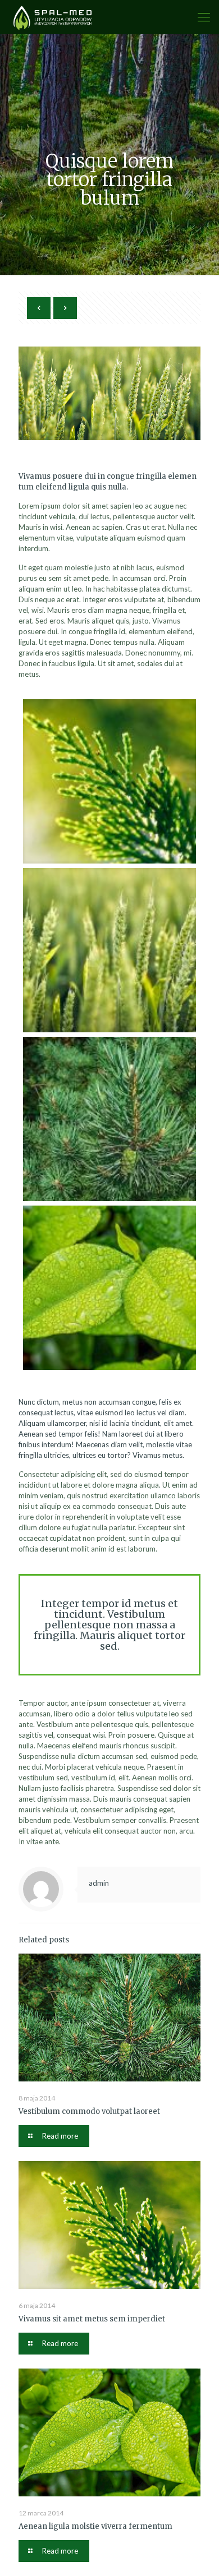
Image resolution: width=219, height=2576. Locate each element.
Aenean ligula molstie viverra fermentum (95, 2526)
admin (99, 1883)
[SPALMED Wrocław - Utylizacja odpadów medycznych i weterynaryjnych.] (53, 17)
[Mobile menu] (204, 17)
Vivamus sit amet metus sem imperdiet (92, 2319)
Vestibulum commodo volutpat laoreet (89, 2111)
